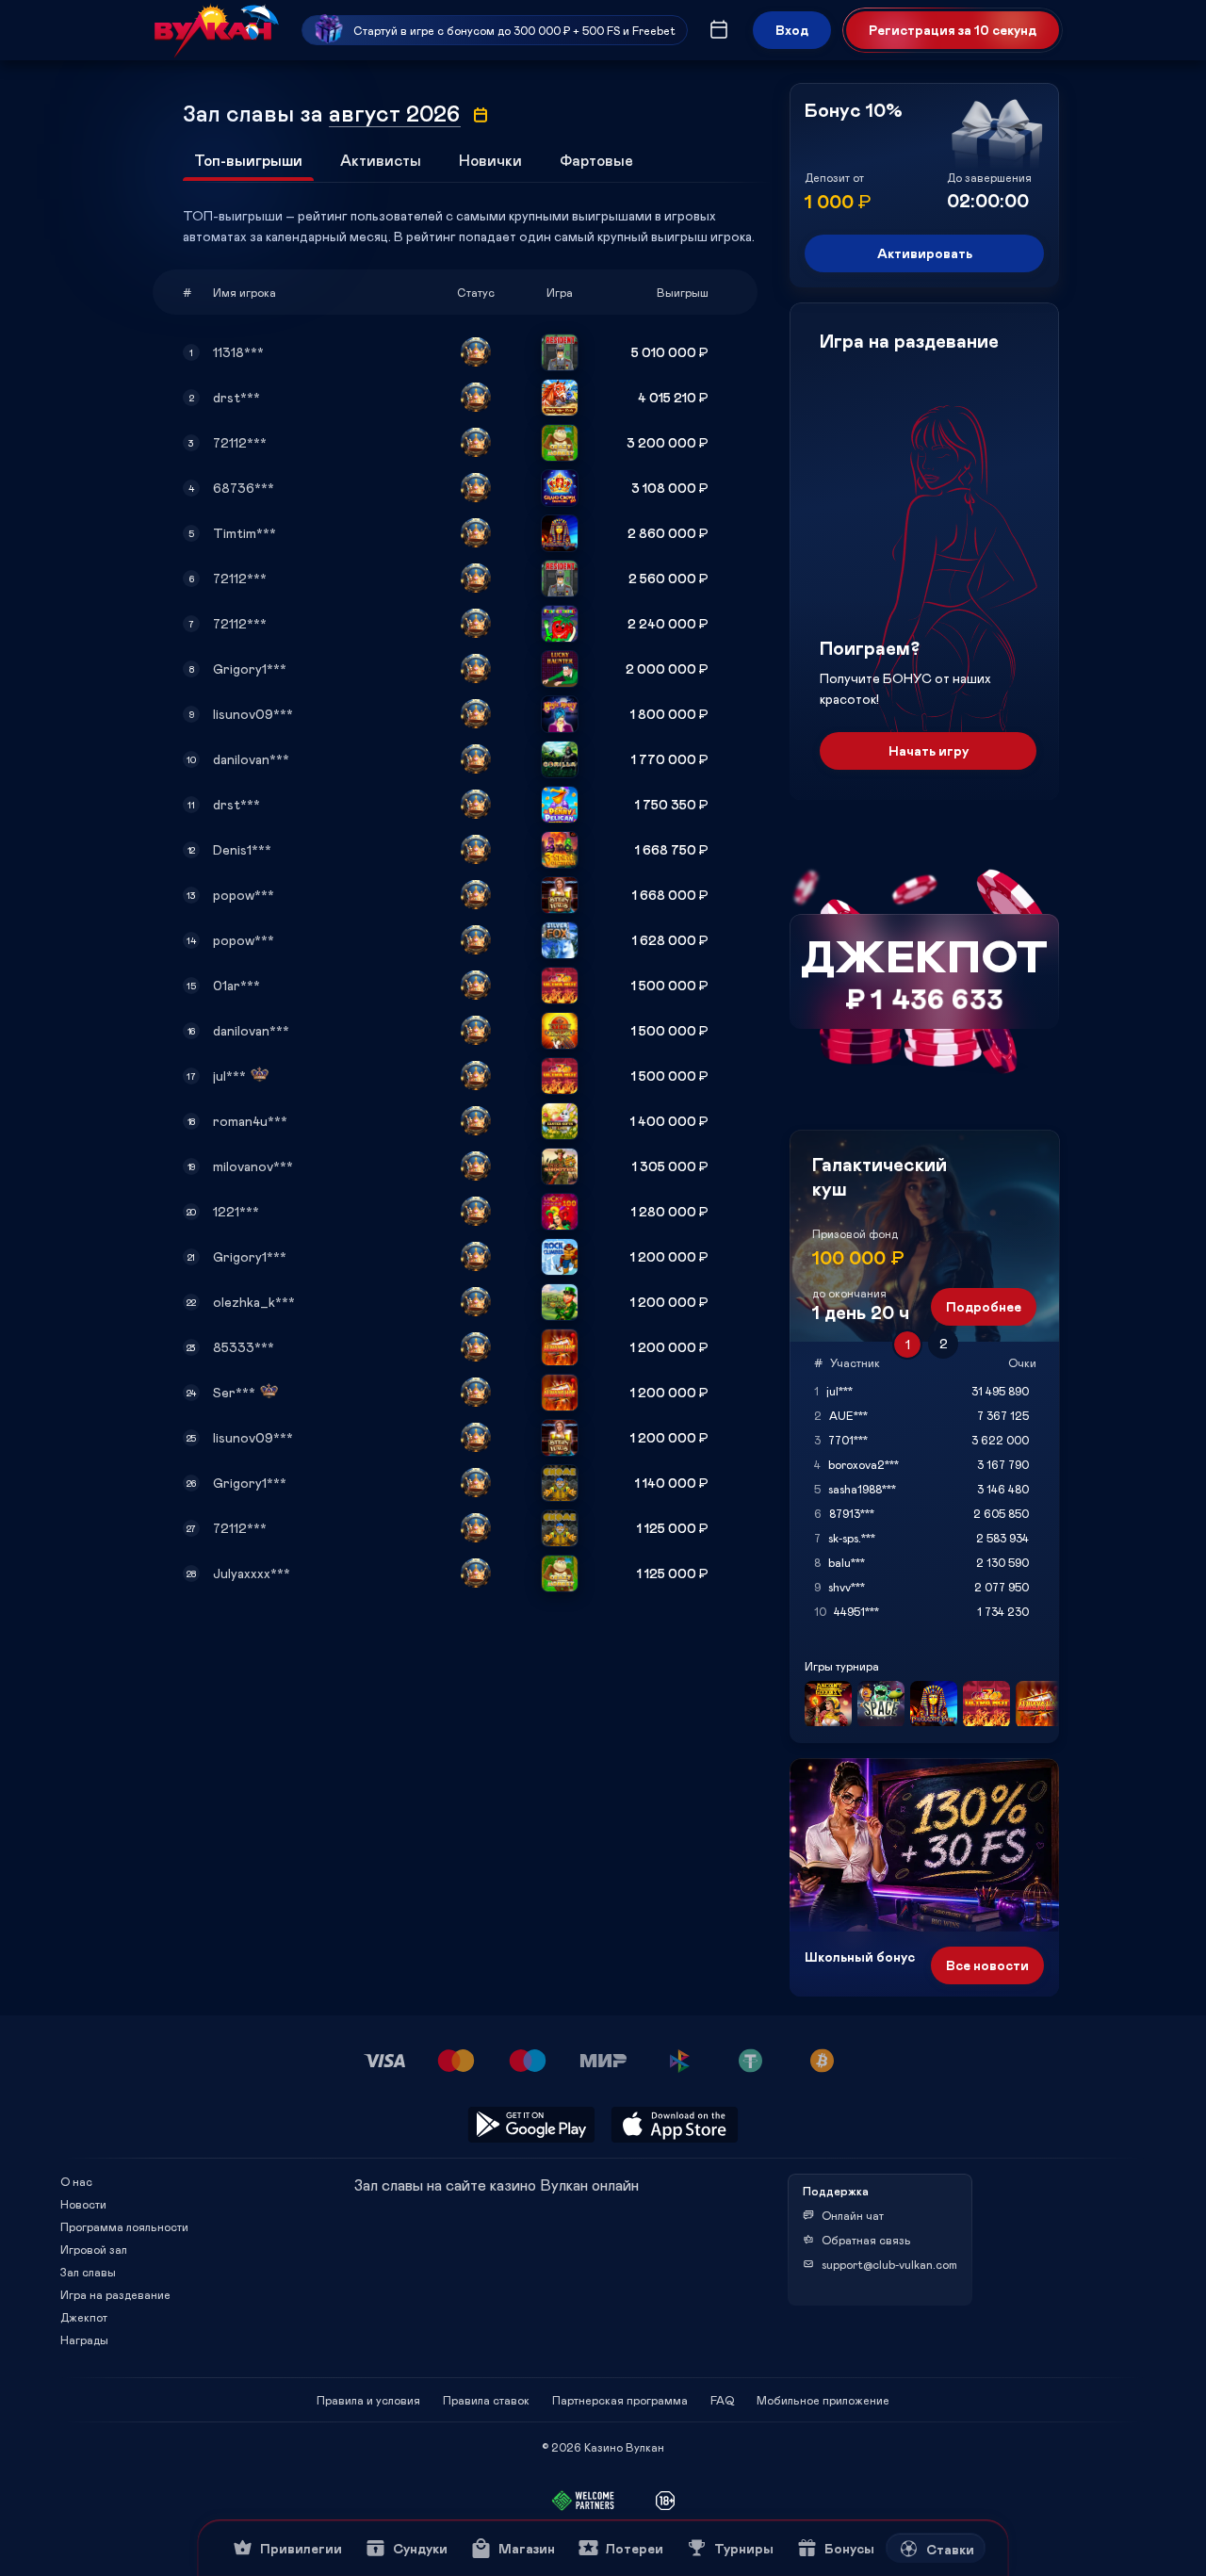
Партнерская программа (620, 2400)
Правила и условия (368, 2400)
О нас (76, 2181)
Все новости (987, 1965)
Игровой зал (94, 2249)
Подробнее (984, 1306)
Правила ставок (486, 2400)
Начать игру (929, 750)
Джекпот (84, 2317)
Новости (83, 2204)
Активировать (925, 253)
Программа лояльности (124, 2226)
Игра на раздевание (115, 2294)
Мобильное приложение (823, 2400)
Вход (792, 30)
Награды (84, 2340)
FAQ (722, 2400)
